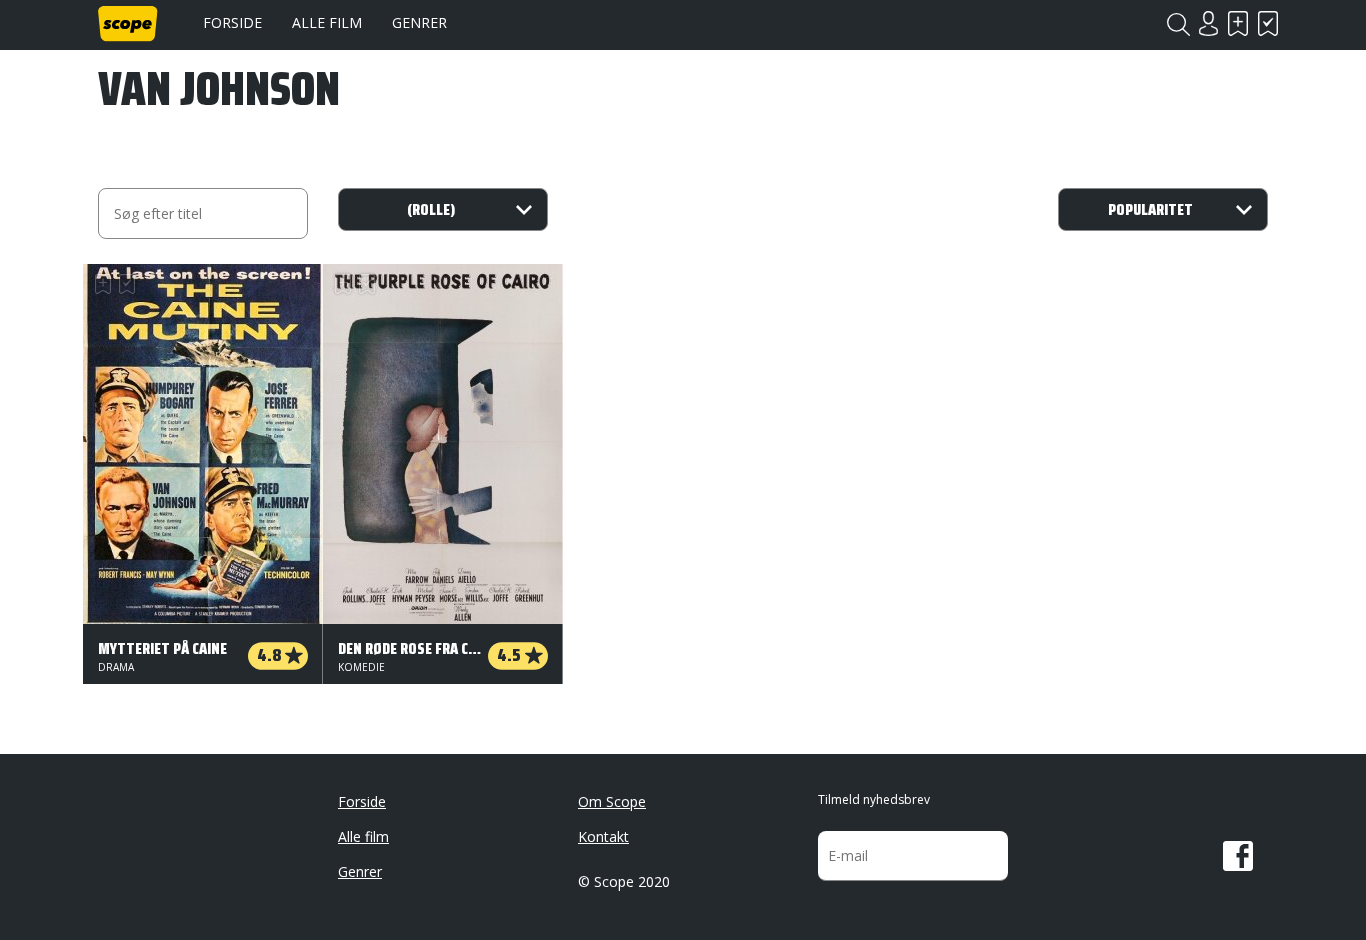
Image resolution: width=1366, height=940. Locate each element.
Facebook (1238, 856)
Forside (232, 22)
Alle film (327, 22)
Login (1208, 23)
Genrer (419, 22)
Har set (1268, 23)
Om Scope (612, 801)
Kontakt (603, 836)
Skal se (1238, 23)
